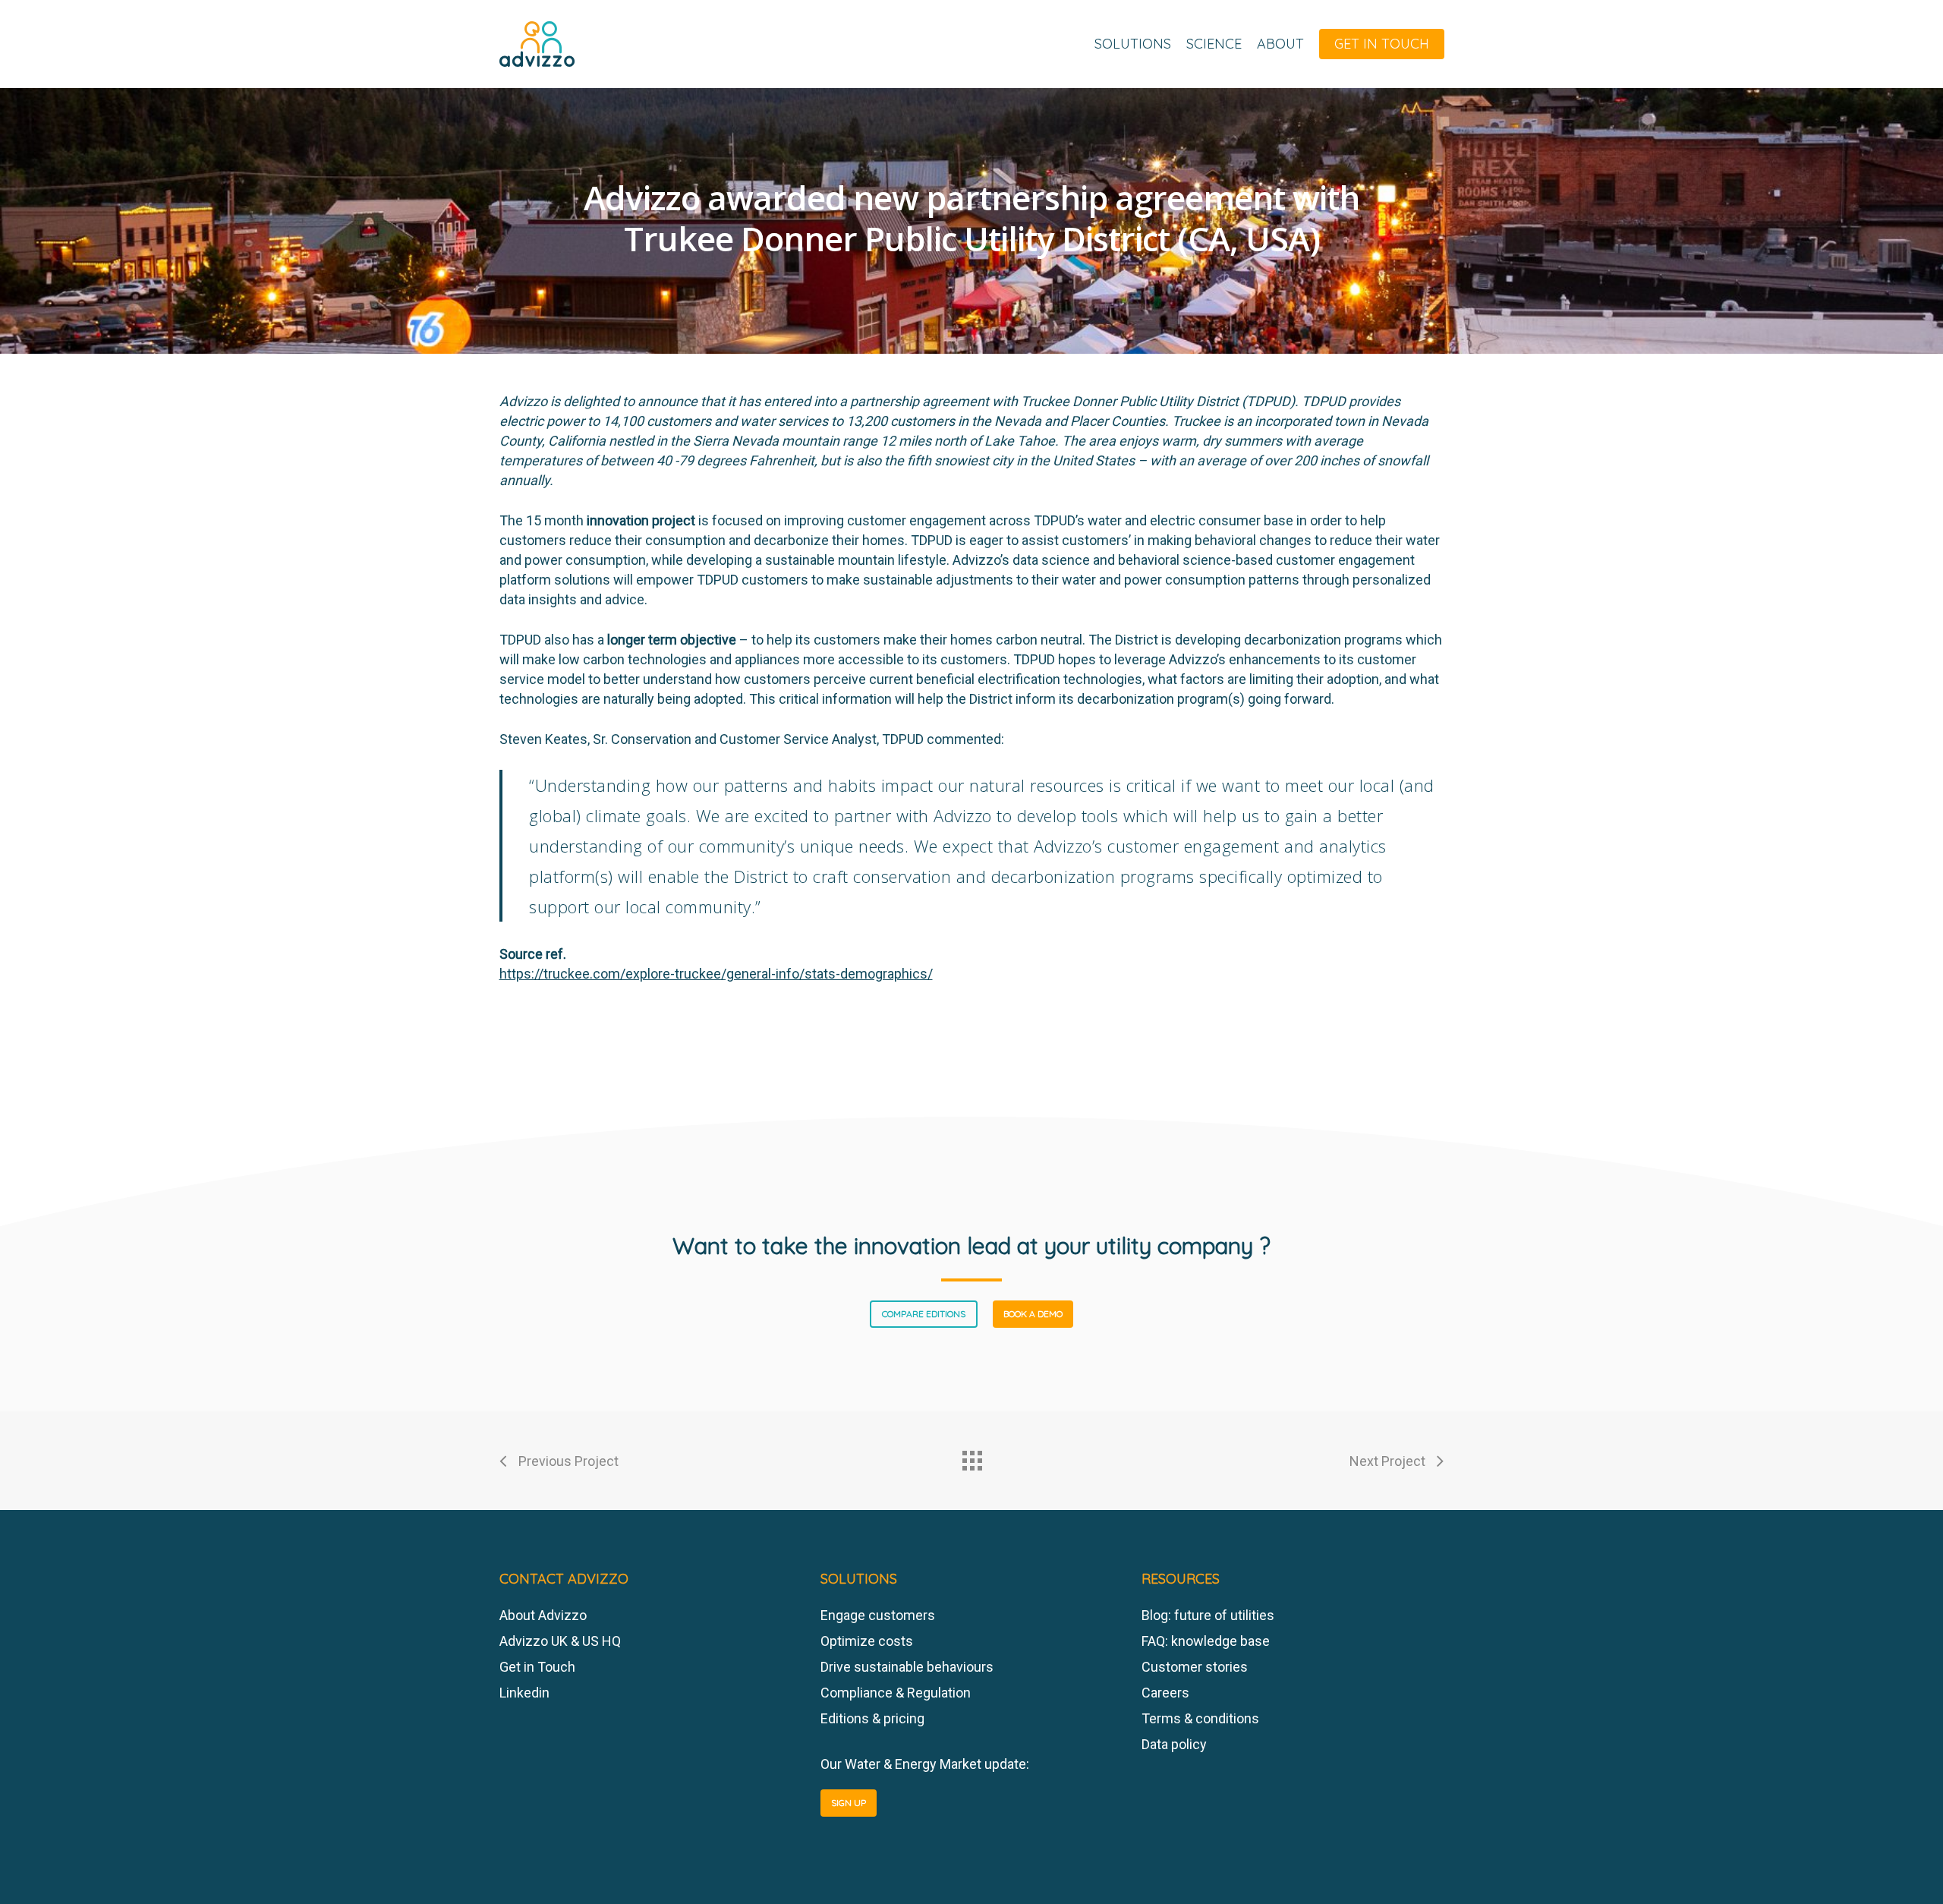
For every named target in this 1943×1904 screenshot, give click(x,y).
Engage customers (878, 1615)
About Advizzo (543, 1615)
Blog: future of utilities (1208, 1615)
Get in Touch (537, 1667)
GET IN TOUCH (1382, 44)
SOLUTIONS (1133, 44)
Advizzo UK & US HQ (560, 1641)
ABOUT (1280, 44)
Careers (1165, 1693)
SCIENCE (1214, 44)
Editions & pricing (872, 1718)
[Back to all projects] (971, 1457)
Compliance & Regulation (896, 1693)
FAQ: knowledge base (1206, 1641)
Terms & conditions (1200, 1718)
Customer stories (1195, 1667)
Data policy (1174, 1744)
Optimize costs (867, 1641)
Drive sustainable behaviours (907, 1667)
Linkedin (524, 1693)
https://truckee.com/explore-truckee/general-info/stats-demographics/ (716, 974)
